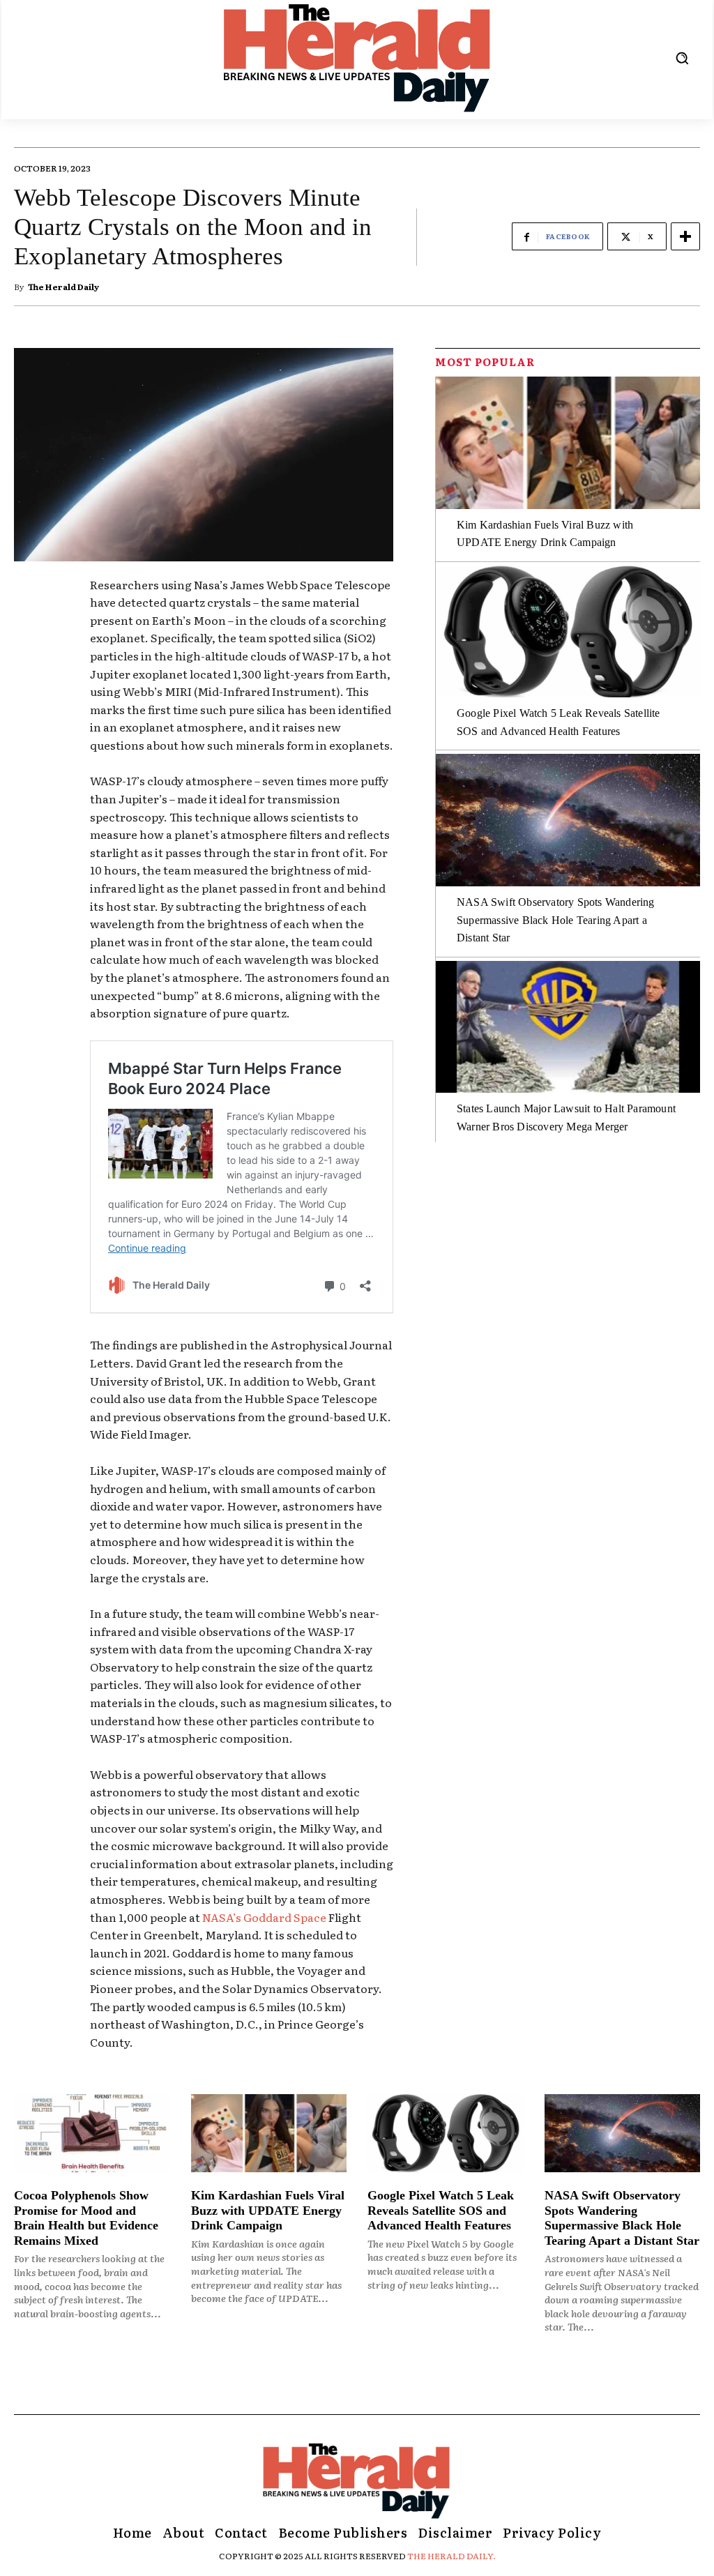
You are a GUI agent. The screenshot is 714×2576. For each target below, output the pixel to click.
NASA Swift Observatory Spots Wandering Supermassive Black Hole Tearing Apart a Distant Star (556, 920)
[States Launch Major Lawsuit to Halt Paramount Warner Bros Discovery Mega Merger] (568, 1027)
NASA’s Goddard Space (264, 1917)
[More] (685, 236)
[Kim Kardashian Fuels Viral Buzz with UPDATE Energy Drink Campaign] (568, 443)
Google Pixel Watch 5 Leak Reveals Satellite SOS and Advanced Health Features (441, 2210)
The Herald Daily (63, 287)
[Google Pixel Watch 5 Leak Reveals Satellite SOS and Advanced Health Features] (568, 632)
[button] (682, 58)
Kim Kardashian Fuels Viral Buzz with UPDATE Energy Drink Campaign (268, 2210)
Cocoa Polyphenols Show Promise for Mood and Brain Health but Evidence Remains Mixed (86, 2218)
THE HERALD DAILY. (451, 2556)
